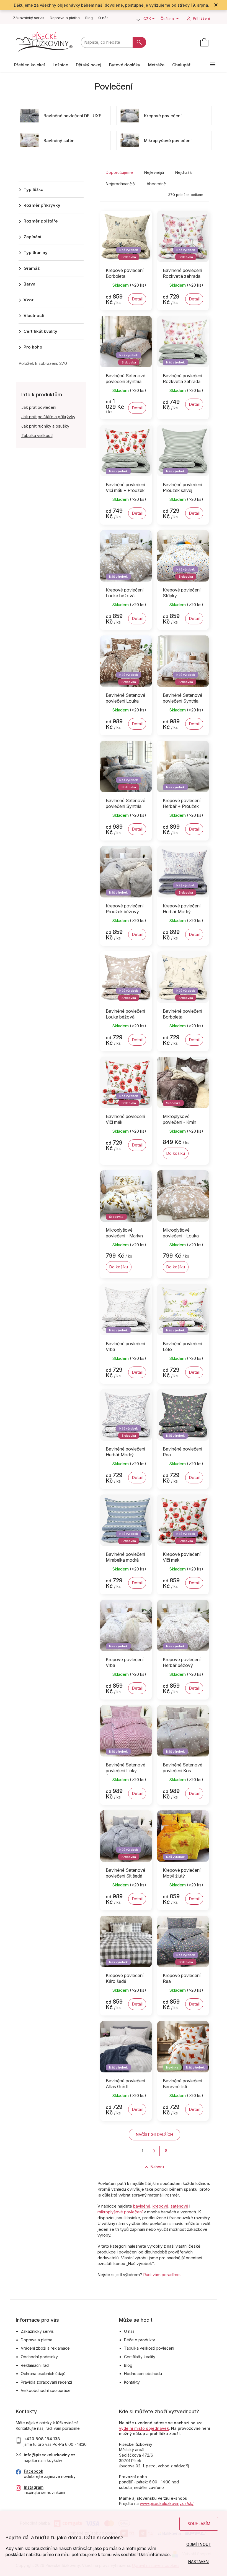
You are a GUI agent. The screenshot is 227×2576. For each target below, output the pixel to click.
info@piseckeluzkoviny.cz (50, 2455)
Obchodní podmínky (39, 2357)
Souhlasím (199, 2524)
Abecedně (156, 184)
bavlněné (142, 2206)
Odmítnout (199, 2544)
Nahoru (157, 2167)
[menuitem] (29, 65)
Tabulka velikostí (37, 435)
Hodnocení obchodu (143, 2374)
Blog (89, 18)
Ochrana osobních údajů (43, 2374)
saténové (179, 2206)
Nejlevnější (154, 172)
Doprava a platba (65, 18)
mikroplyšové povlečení (120, 2212)
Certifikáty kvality (140, 2357)
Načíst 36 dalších (154, 2134)
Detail (137, 299)
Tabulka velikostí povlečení (149, 2348)
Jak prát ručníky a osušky (45, 426)
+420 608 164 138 (42, 2439)
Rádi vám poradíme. (162, 2275)
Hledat (139, 42)
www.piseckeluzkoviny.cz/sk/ (167, 2503)
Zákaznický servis (29, 18)
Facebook (33, 2471)
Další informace (154, 2554)
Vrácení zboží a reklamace (45, 2348)
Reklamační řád (35, 2365)
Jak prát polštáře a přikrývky (48, 417)
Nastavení (199, 2561)
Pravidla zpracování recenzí (46, 2382)
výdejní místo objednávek (144, 2428)
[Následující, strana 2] (154, 2151)
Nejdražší (184, 172)
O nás (103, 18)
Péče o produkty (140, 2340)
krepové (160, 2206)
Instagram (34, 2487)
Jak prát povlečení (39, 407)
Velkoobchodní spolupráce (46, 2390)
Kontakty (132, 2382)
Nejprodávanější (121, 184)
